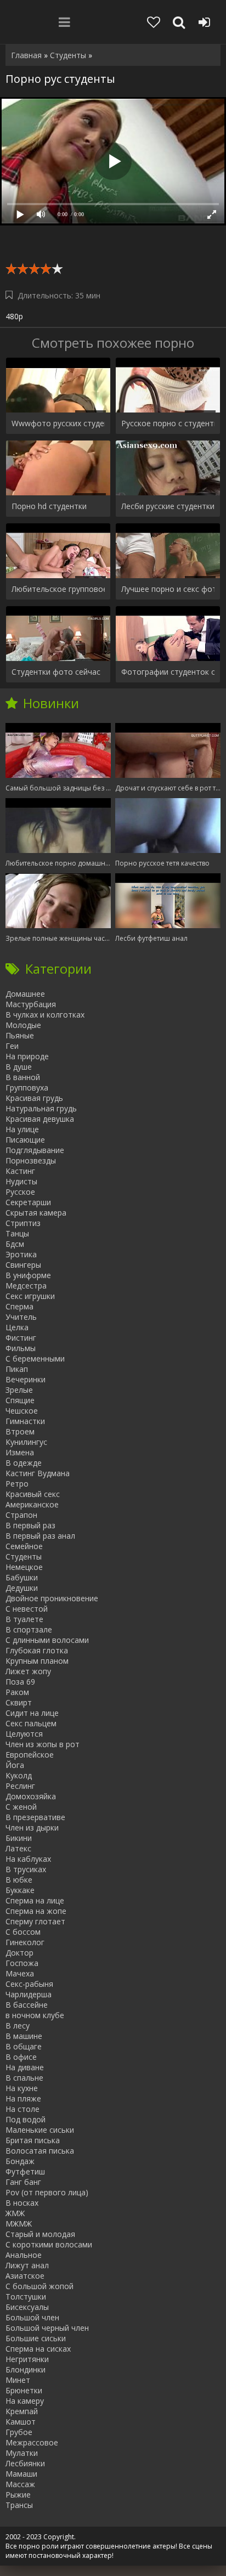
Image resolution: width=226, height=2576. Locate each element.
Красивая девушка (40, 1119)
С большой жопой (39, 2286)
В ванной (23, 1077)
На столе (22, 2109)
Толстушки (26, 2297)
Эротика (21, 1254)
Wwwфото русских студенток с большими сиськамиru (58, 423)
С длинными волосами (47, 1640)
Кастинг (20, 1171)
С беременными (35, 1358)
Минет (18, 2380)
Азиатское (25, 2276)
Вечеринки (26, 1379)
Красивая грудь (34, 1098)
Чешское (22, 1411)
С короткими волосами (49, 2244)
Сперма (19, 1306)
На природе (27, 1056)
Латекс (18, 1848)
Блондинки (26, 2369)
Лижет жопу (28, 1671)
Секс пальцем (31, 1723)
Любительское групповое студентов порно (58, 589)
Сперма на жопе (36, 1911)
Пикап (17, 1369)
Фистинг (21, 1338)
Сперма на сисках (38, 2349)
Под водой (26, 2119)
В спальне (24, 2078)
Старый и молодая (40, 2234)
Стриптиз (23, 1223)
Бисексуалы (27, 2307)
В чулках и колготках (45, 1015)
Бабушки (22, 1577)
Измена (20, 1452)
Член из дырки (32, 1828)
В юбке (19, 1880)
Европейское (30, 1755)
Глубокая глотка (37, 1650)
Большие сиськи (36, 2338)
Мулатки (22, 2453)
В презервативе (35, 1817)
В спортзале (29, 1629)
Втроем (20, 1431)
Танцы (17, 1233)
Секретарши (28, 1202)
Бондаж (20, 2161)
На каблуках (28, 1859)
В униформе (28, 1275)
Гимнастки (25, 1421)
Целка (17, 1327)
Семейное (24, 1546)
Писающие (25, 1140)
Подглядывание (35, 1150)
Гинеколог (25, 1942)
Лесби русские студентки (168, 506)
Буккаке (20, 1890)
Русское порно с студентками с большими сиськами (168, 423)
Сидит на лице (32, 1713)
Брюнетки (24, 2390)
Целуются (24, 1734)
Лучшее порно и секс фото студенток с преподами (168, 589)
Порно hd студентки (49, 506)
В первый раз (30, 1525)
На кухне (22, 2088)
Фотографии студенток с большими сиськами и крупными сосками (168, 672)
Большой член (32, 2317)
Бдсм (15, 1244)
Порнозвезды (31, 1160)
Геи (12, 1046)
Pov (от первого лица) (47, 2192)
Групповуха (27, 1088)
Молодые (23, 1025)
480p (14, 316)
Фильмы (21, 1348)
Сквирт (19, 1702)
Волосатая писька (40, 2151)
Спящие (20, 1400)
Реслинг (20, 1786)
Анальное (24, 2255)
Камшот (21, 2422)
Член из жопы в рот (43, 1744)
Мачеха (20, 1973)
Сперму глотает (35, 1921)
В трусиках (26, 1869)
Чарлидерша (29, 1994)
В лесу (18, 2026)
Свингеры (23, 1265)
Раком (17, 1692)
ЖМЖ (15, 2213)
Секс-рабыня (29, 1984)
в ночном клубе (35, 2015)
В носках (22, 2203)
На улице (22, 1129)
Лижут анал (27, 2265)
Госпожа (22, 1963)
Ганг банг (23, 2182)
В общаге (24, 2046)
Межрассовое (32, 2442)
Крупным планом (37, 1661)
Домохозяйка (31, 1796)
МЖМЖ (19, 2224)
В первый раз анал (40, 1536)
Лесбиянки (25, 2463)
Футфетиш (25, 2171)
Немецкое (24, 1567)
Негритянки (27, 2359)
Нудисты (21, 1181)
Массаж (20, 2484)
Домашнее (25, 994)
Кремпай (22, 2411)
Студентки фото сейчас (56, 672)
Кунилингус (26, 1442)
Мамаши (21, 2474)
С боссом (23, 1932)
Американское (32, 1504)
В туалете (24, 1619)
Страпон (21, 1515)
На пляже (23, 2098)
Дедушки (22, 1588)
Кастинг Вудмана (38, 1473)
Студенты (24, 1557)
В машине (24, 2036)
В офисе (21, 2057)
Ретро (17, 1484)
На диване (25, 2067)
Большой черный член (47, 2328)
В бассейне (27, 2005)
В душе (19, 1067)
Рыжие (18, 2495)
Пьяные (20, 1035)
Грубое (19, 2432)
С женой (21, 1807)
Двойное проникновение (52, 1598)
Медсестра (26, 1286)
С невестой (27, 1609)
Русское (20, 1192)
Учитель (21, 1317)
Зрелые (19, 1390)
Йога (15, 1765)
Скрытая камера (36, 1213)
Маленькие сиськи (40, 2130)
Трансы (19, 2505)
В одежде (24, 1463)
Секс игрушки (30, 1296)
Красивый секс (33, 1494)
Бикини (19, 1838)
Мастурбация (31, 1004)
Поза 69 (20, 1682)
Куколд (19, 1775)
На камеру (25, 2401)
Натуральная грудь (41, 1108)
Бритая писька (33, 2140)
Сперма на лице (35, 1900)
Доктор (19, 1953)
